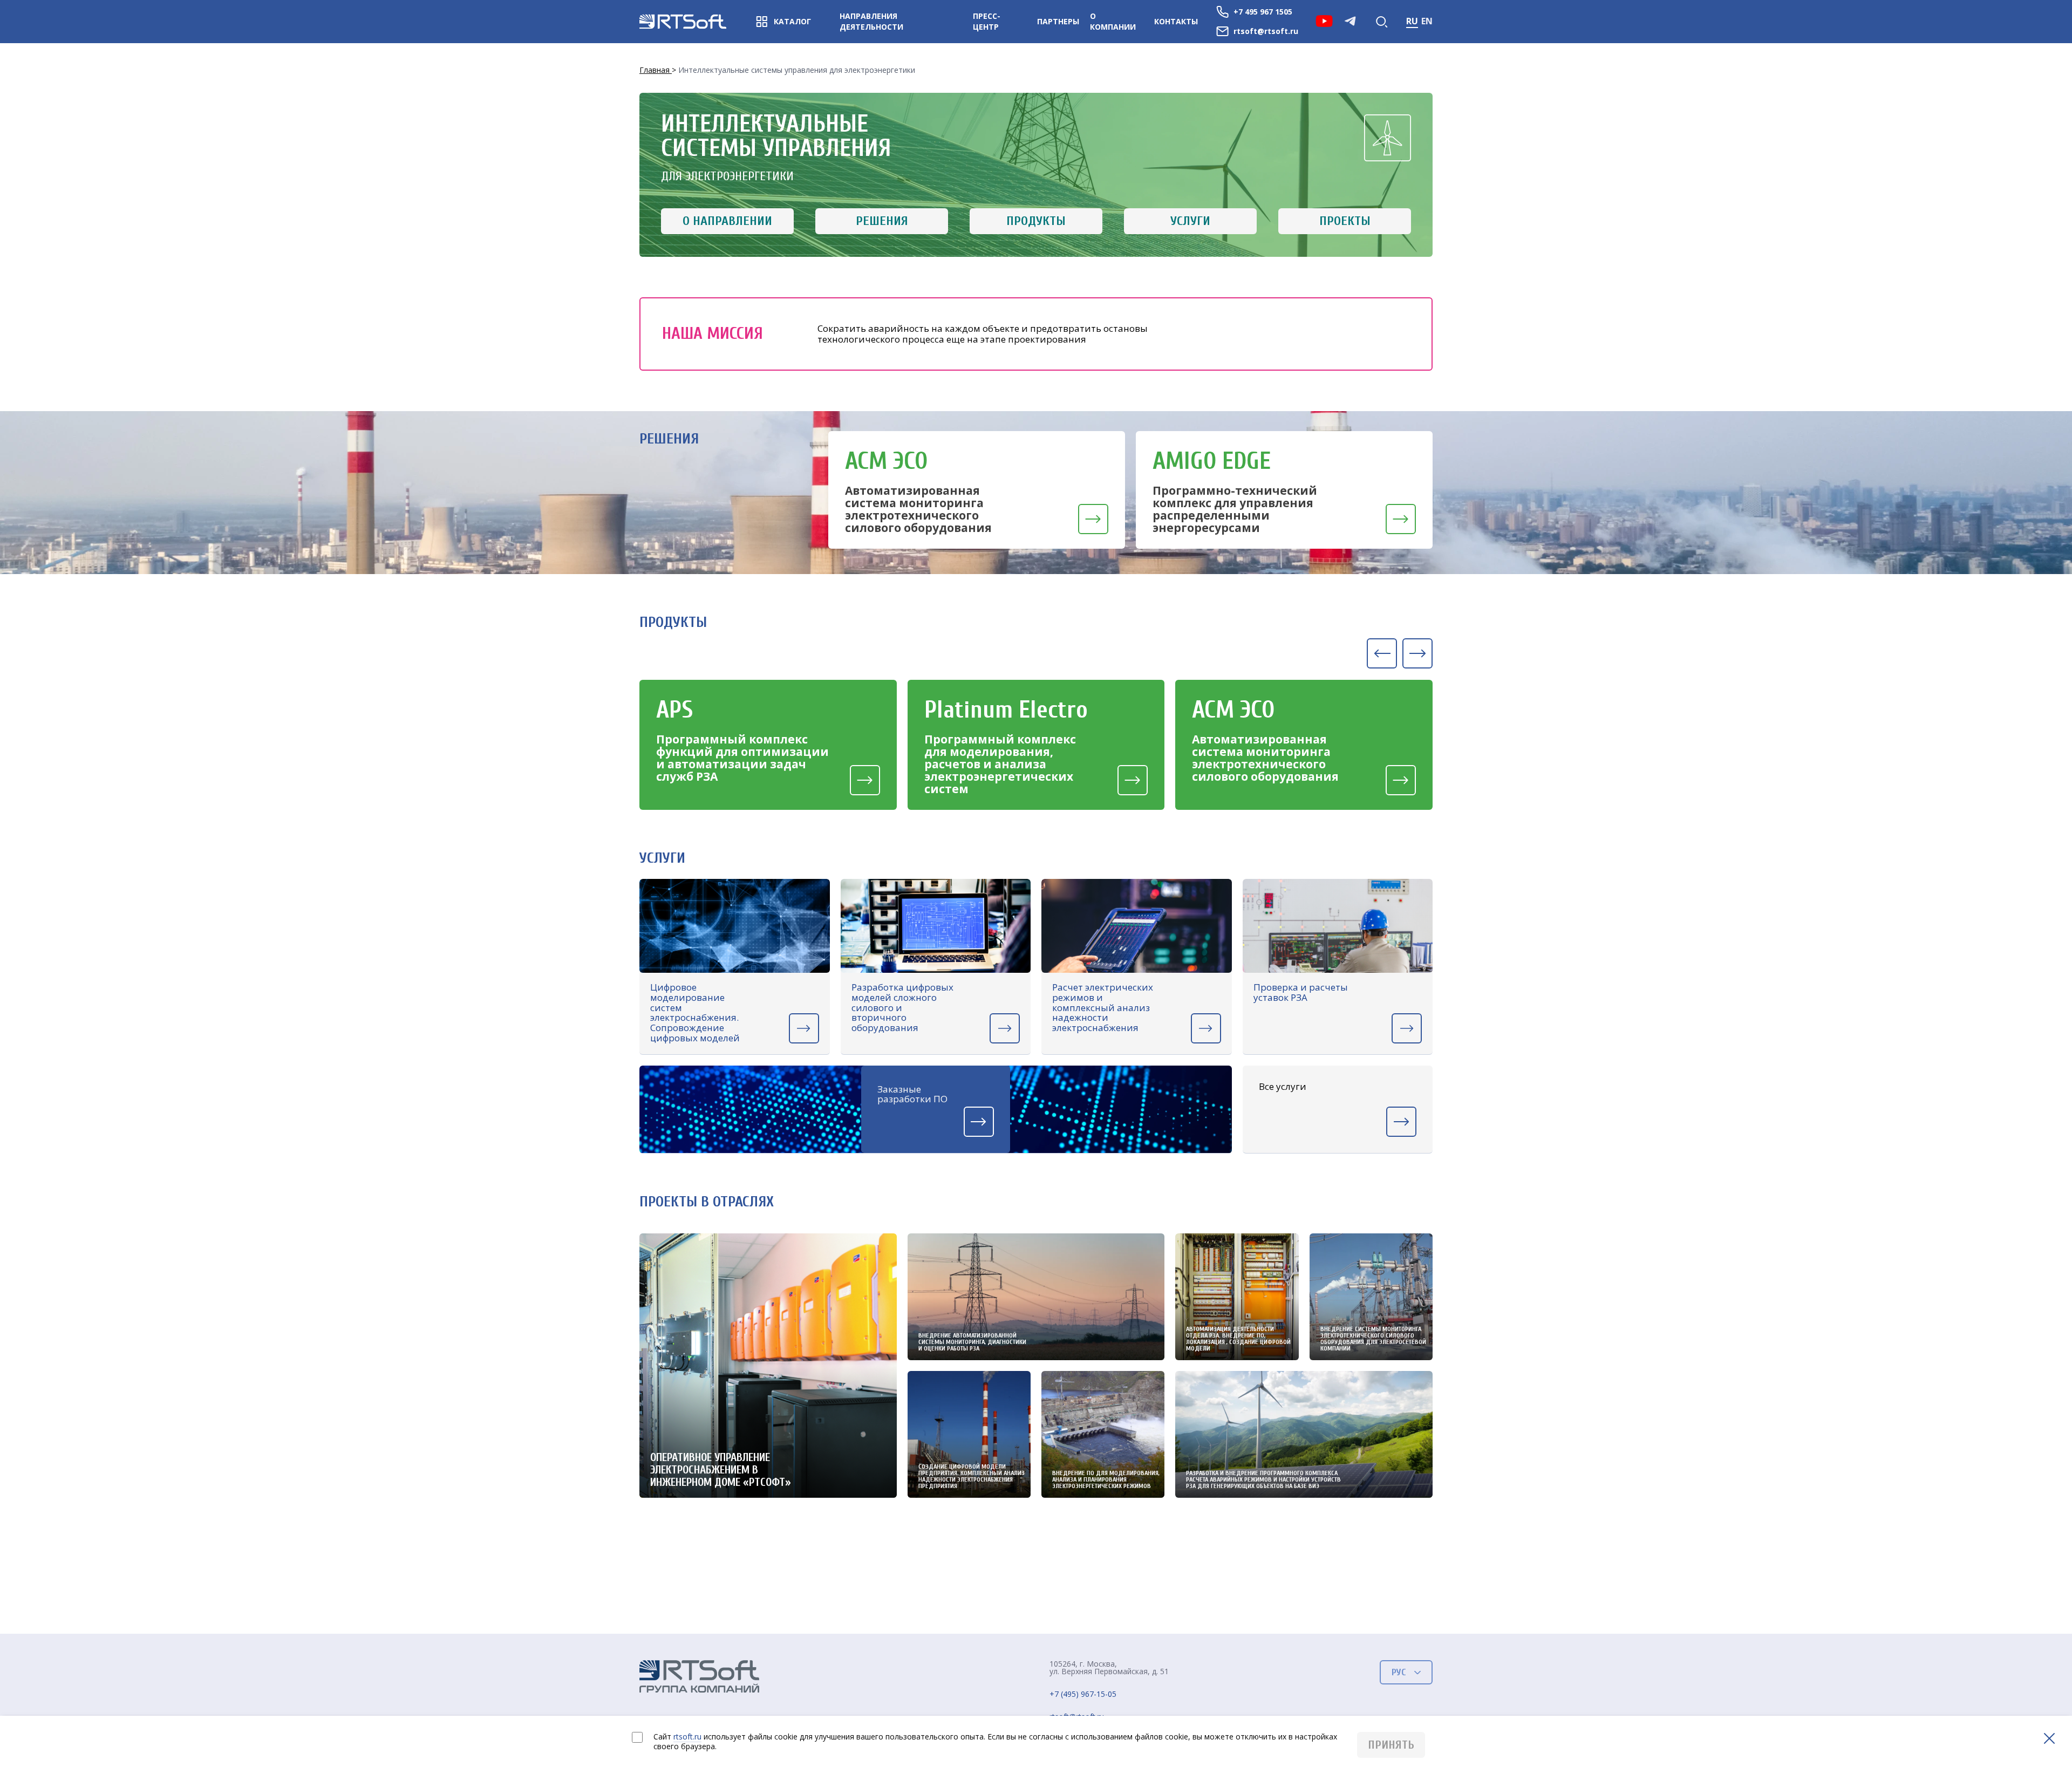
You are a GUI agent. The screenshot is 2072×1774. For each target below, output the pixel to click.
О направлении (727, 221)
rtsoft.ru (687, 1737)
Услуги (1190, 221)
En (1427, 21)
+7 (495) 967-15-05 (1083, 1694)
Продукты (1036, 221)
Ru (1412, 21)
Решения (882, 221)
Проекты (1345, 221)
